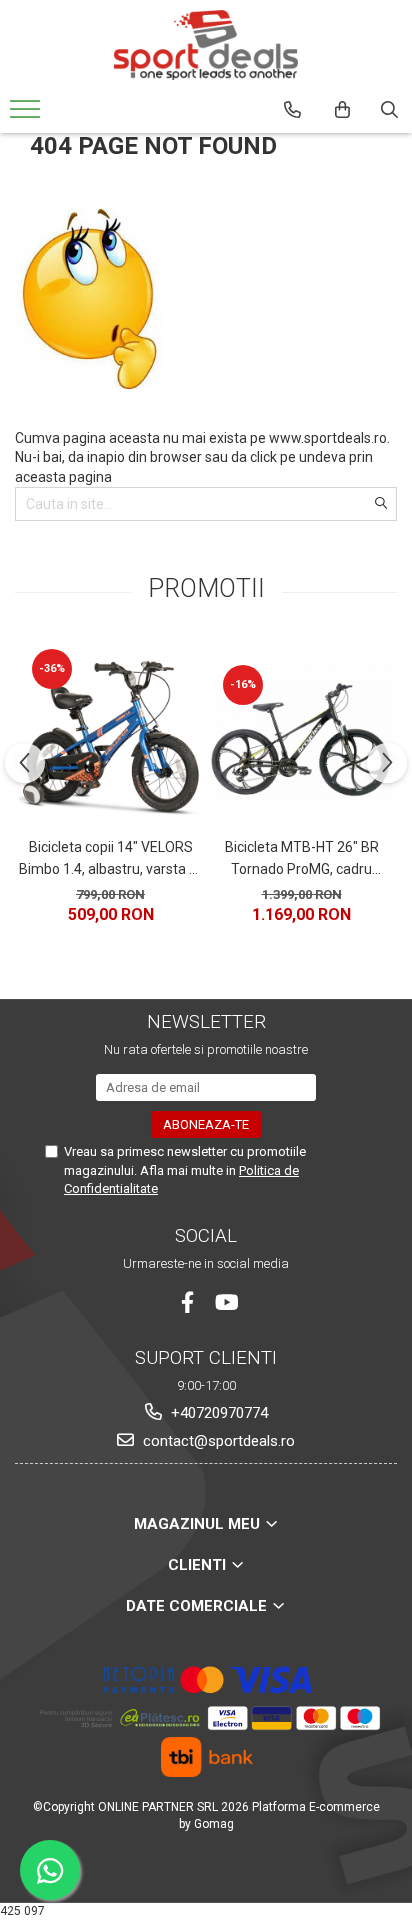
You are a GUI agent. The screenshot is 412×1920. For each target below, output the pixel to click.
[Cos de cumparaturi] (342, 110)
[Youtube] (225, 1302)
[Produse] (27, 115)
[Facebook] (187, 1302)
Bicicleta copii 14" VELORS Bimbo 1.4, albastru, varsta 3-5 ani (110, 860)
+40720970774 (217, 1413)
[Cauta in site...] (389, 110)
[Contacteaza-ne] (292, 110)
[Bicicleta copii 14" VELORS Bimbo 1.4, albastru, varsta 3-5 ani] (110, 732)
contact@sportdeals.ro (217, 1441)
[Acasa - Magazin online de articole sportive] (206, 45)
